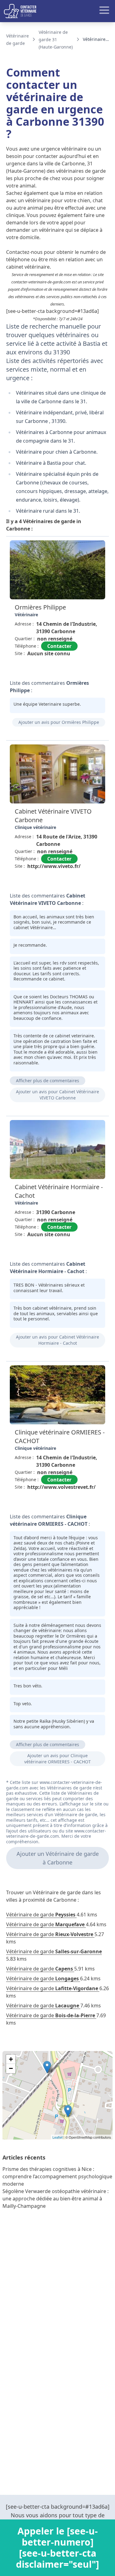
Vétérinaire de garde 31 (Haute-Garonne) (56, 39)
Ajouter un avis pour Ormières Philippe (59, 722)
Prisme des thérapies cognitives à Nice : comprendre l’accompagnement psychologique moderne (57, 2176)
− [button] (11, 2068)
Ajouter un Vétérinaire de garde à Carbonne (58, 1858)
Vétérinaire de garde (41, 1915)
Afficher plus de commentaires (48, 1081)
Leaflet (57, 2137)
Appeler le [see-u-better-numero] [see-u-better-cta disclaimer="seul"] (57, 2548)
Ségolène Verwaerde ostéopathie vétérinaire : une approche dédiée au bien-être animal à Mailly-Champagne (56, 2199)
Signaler (92, 667)
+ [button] (11, 2059)
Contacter (59, 646)
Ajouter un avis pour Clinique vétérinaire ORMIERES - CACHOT (57, 1759)
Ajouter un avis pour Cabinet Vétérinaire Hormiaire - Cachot (57, 1340)
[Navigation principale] (57, 11)
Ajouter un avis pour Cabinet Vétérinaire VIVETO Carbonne (57, 1095)
